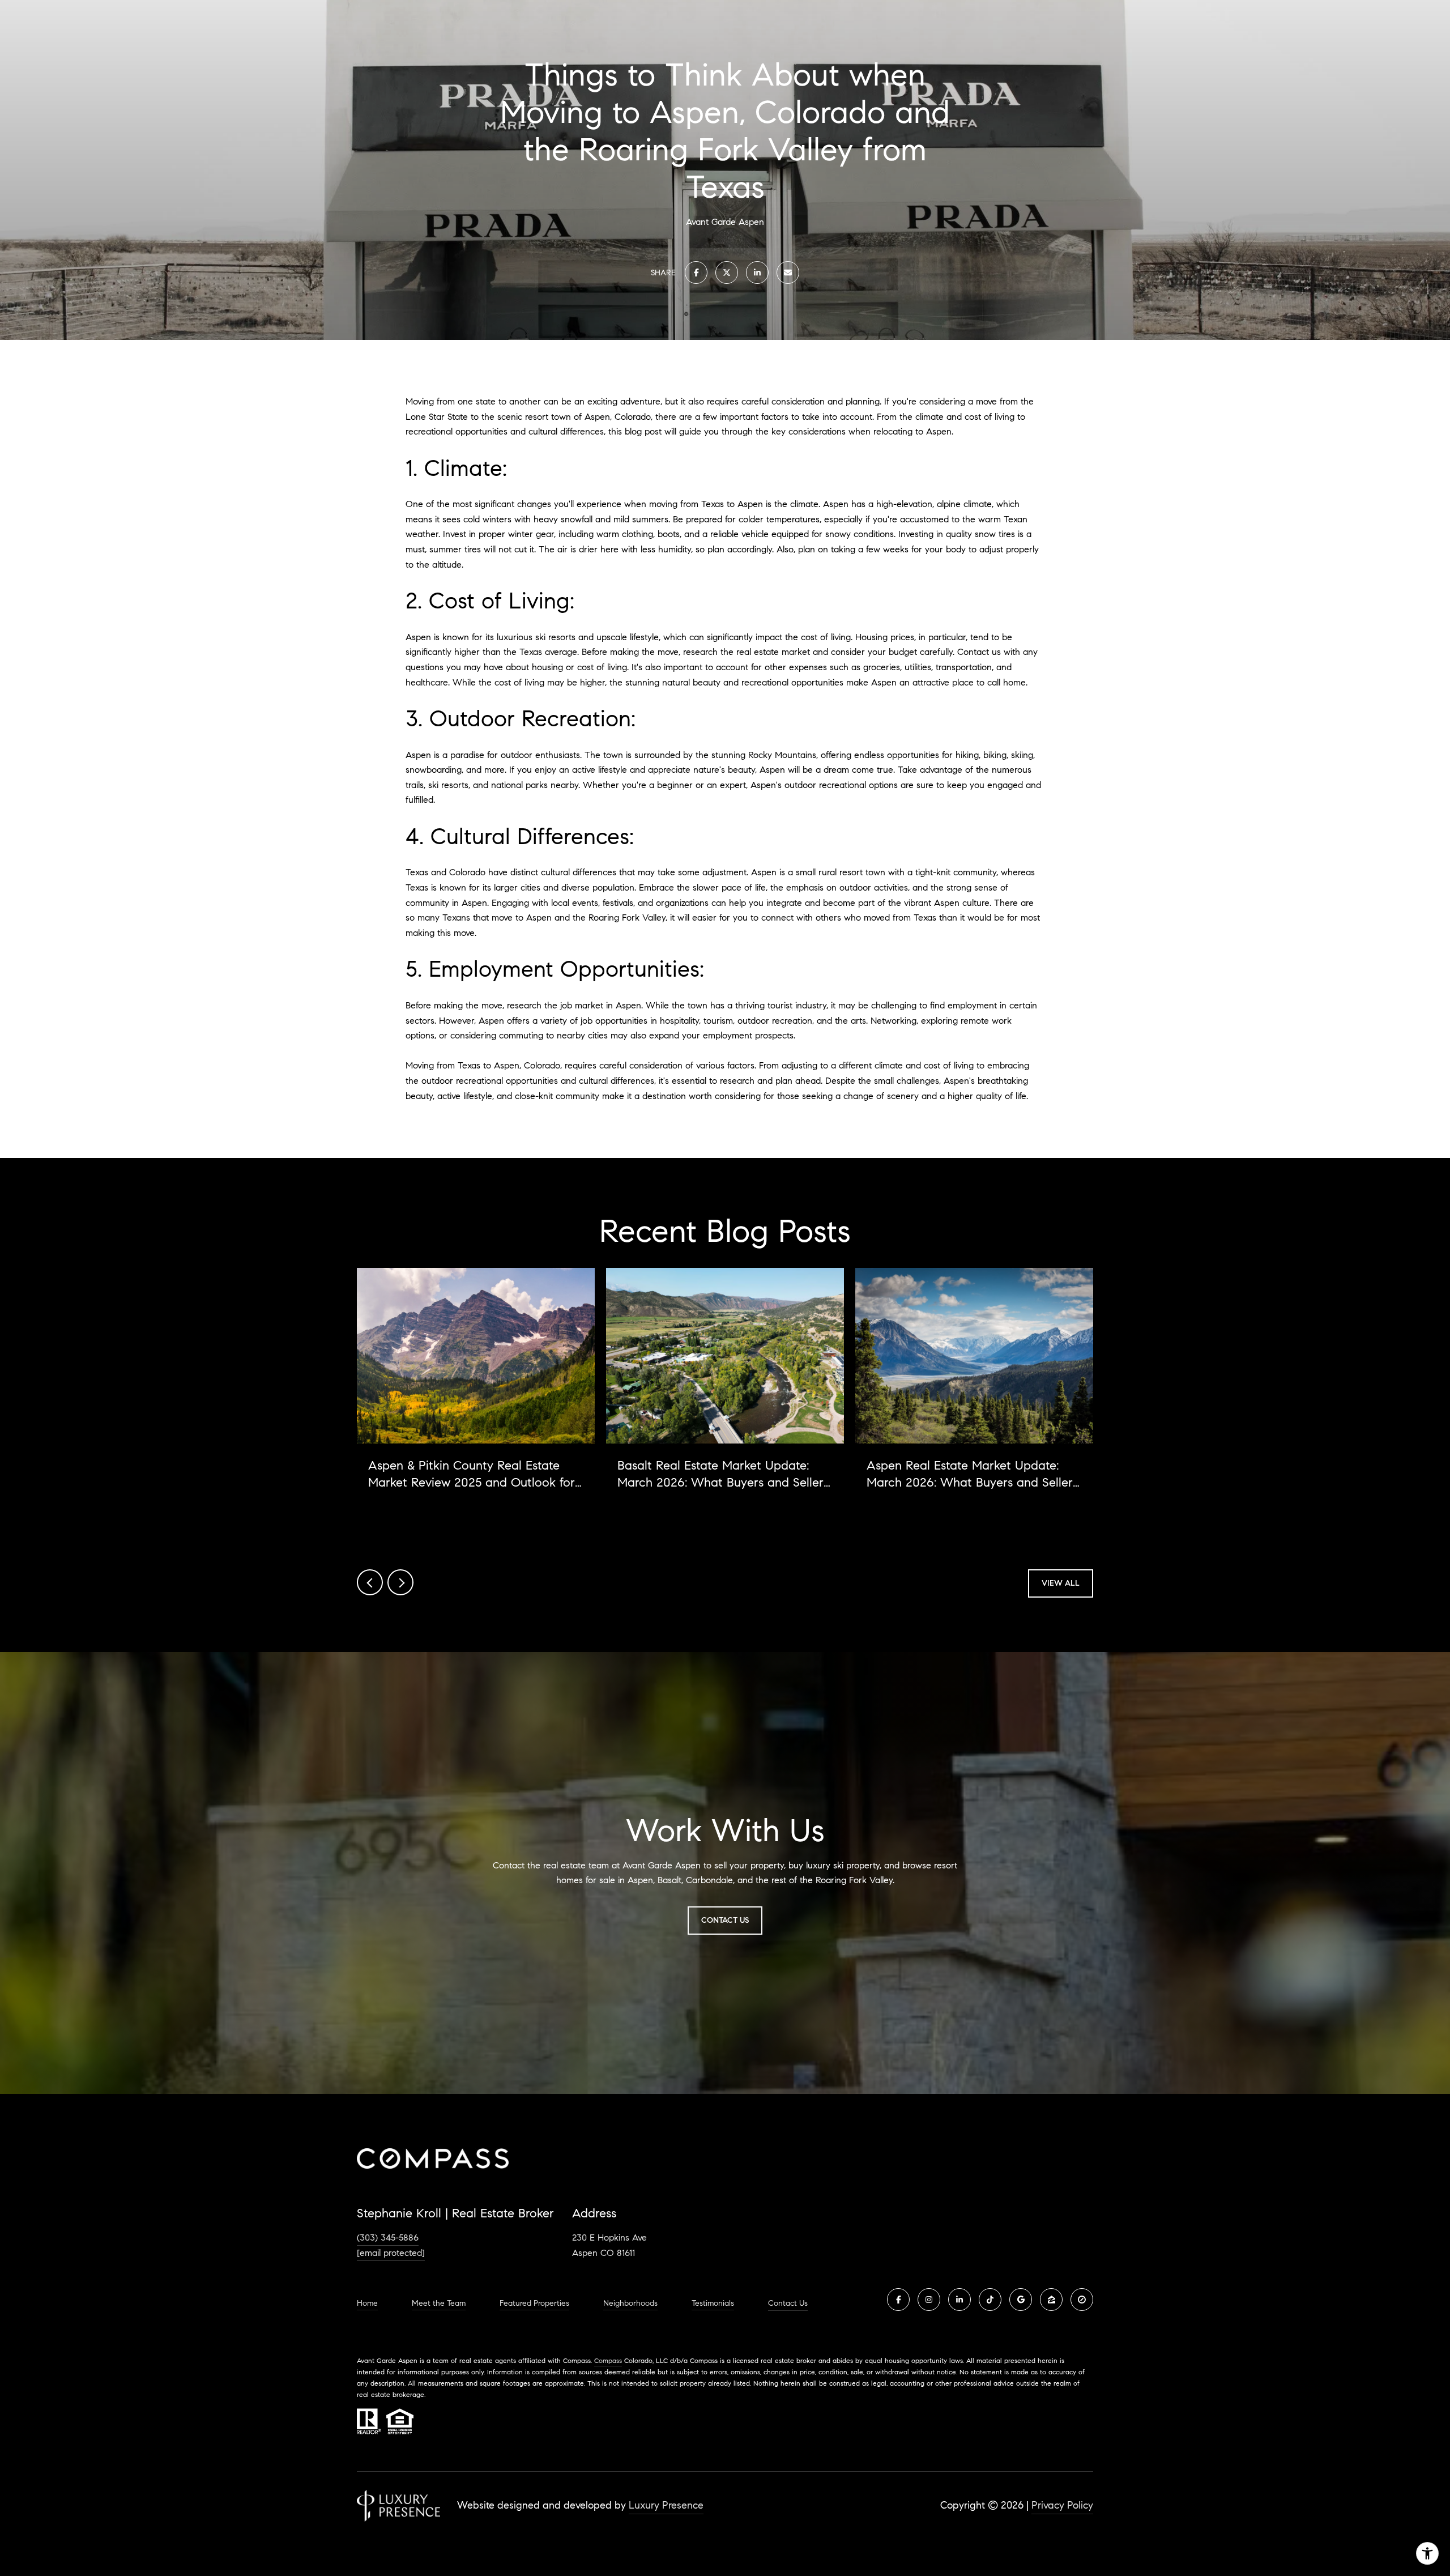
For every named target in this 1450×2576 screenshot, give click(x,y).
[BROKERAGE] (1082, 2300)
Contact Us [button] (725, 1920)
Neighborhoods (630, 2304)
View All (1061, 1583)
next (400, 1582)
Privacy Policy (1062, 2505)
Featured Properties (534, 2304)
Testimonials (713, 2304)
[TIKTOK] (990, 2300)
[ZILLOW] (1051, 2300)
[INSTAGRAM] (929, 2300)
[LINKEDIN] (959, 2300)
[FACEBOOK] (898, 2300)
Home (367, 2304)
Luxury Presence (666, 2505)
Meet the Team (439, 2304)
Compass (608, 2360)
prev (370, 1582)
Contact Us (788, 2304)
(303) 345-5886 (388, 2237)
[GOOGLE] (1021, 2300)
